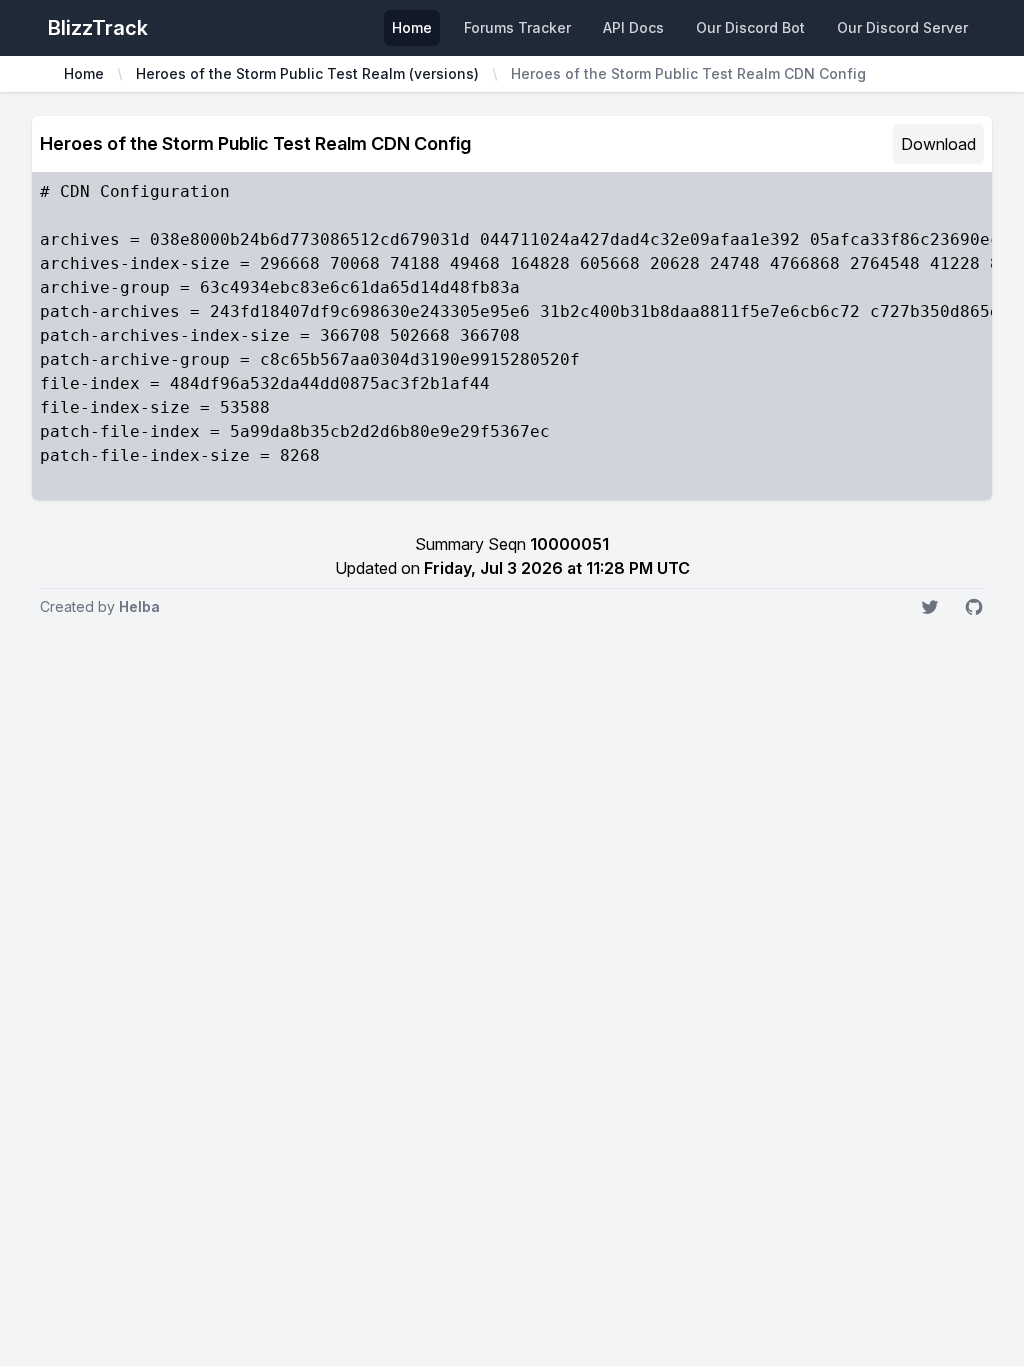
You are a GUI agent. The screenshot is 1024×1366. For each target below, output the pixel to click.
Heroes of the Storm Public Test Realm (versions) (307, 73)
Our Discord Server (902, 27)
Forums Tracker (517, 27)
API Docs (633, 27)
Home (412, 27)
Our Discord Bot (750, 27)
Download (938, 144)
